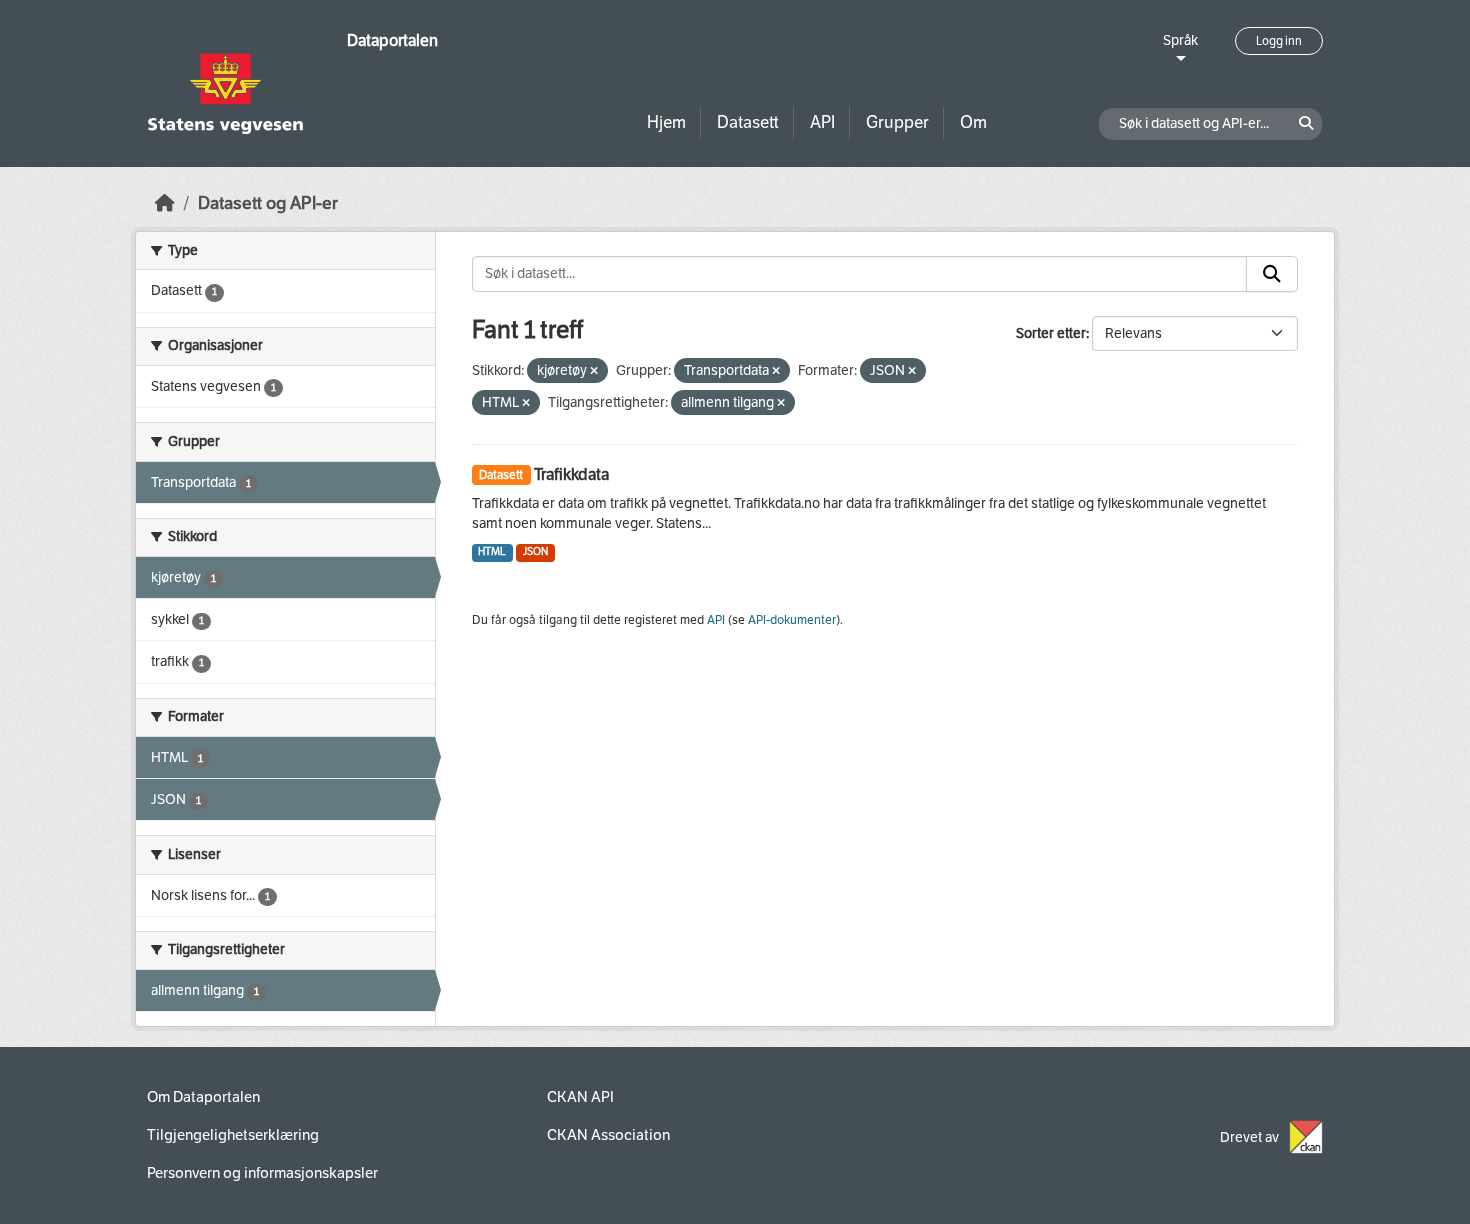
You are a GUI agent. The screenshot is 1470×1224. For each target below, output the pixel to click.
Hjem (666, 122)
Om (973, 122)
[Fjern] (594, 371)
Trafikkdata (571, 474)
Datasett (748, 122)
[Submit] (1272, 274)
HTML (492, 551)
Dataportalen (392, 40)
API (822, 122)
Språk (1180, 40)
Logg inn (1279, 41)
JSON (535, 551)
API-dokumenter (792, 620)
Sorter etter (1051, 333)
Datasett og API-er (268, 203)
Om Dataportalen (203, 1097)
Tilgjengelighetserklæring (233, 1135)
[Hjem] (165, 203)
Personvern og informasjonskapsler (262, 1173)
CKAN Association (608, 1135)
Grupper (897, 122)
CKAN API (580, 1097)
